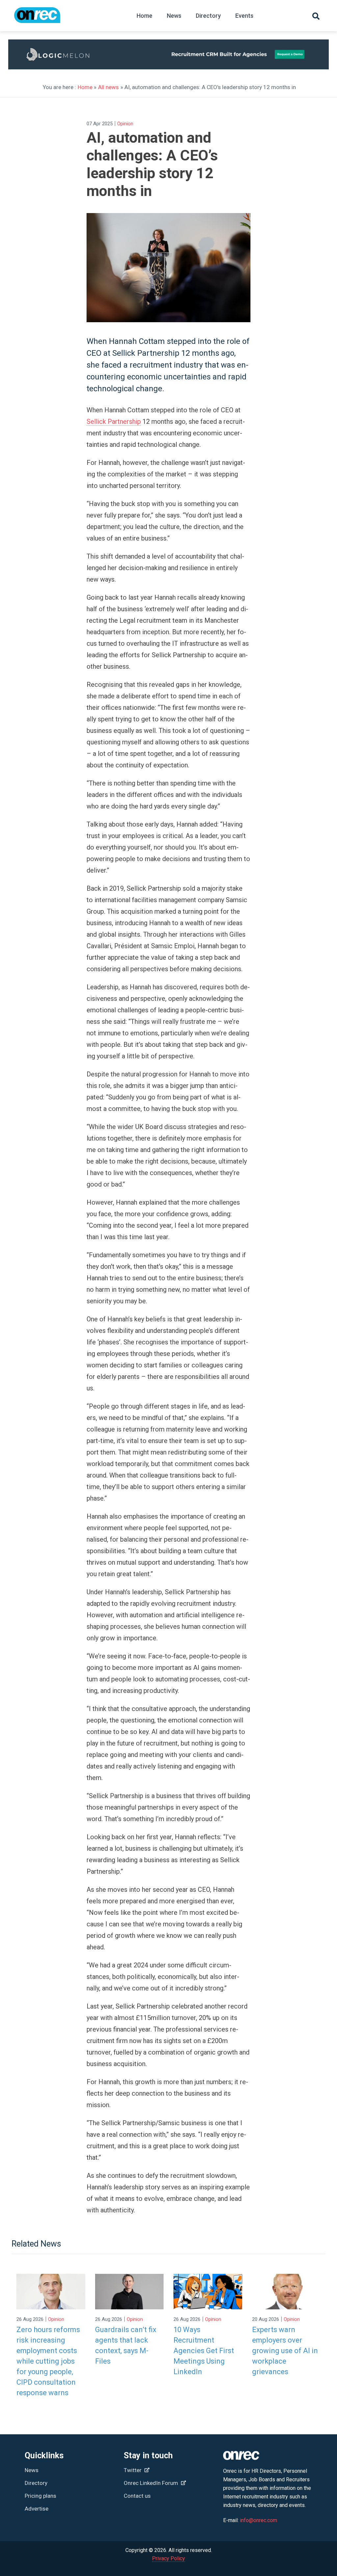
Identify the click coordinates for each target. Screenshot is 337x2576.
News (174, 16)
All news (108, 87)
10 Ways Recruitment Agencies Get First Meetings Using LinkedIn (204, 2351)
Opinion (125, 124)
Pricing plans (40, 2496)
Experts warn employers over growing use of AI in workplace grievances (285, 2351)
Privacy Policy (168, 2558)
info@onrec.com (259, 2520)
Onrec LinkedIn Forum (152, 2483)
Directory (208, 16)
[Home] (37, 18)
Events (244, 16)
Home (144, 16)
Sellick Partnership (114, 421)
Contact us (137, 2496)
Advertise (37, 2509)
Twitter (133, 2470)
